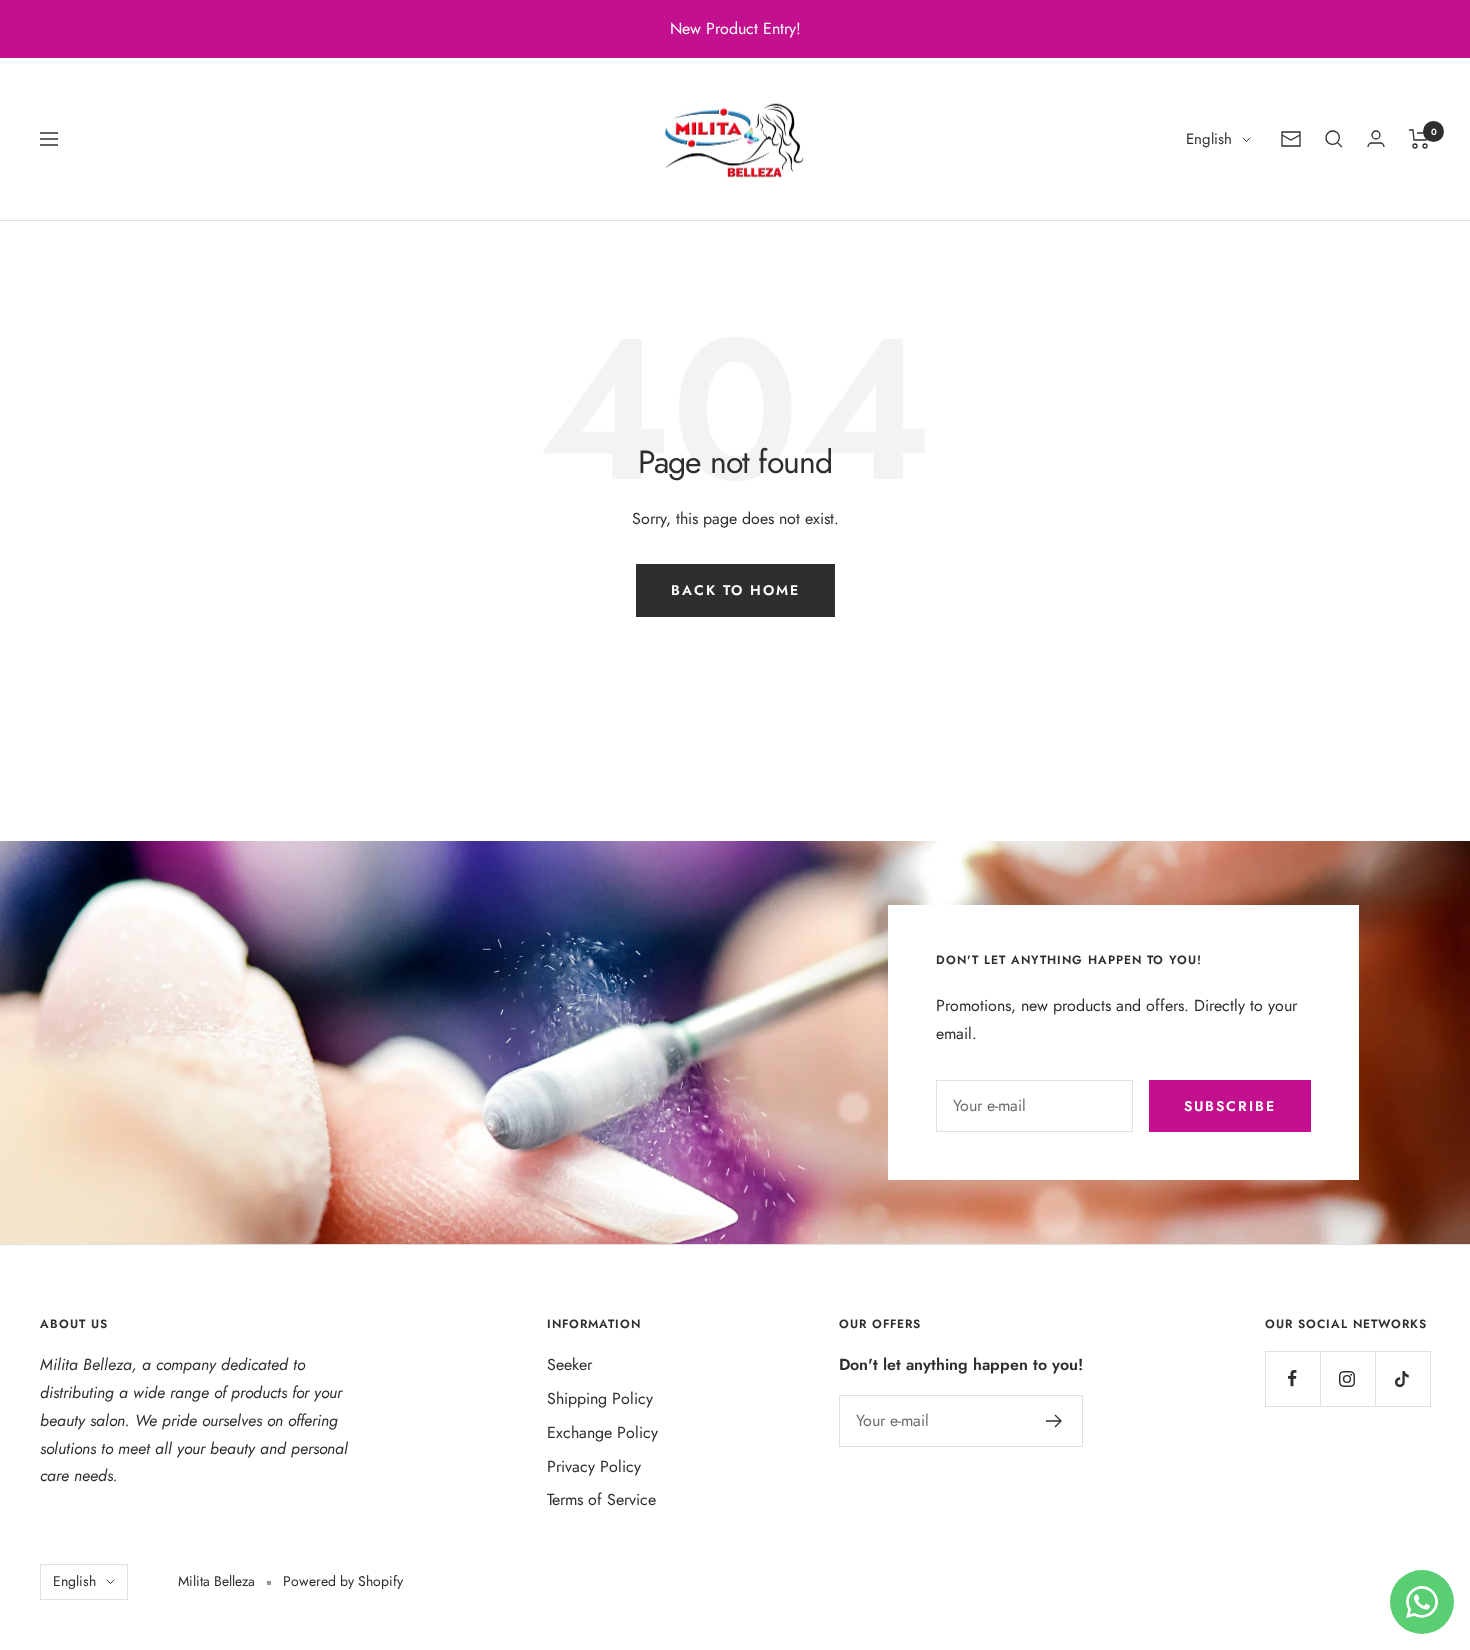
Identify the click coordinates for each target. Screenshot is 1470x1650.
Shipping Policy (600, 1398)
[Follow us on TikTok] (1402, 1378)
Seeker (569, 1364)
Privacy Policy (594, 1466)
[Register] (1054, 1421)
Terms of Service (601, 1499)
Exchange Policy (602, 1432)
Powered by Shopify (343, 1581)
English (1209, 139)
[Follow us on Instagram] (1347, 1378)
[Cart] (1419, 139)
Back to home (735, 590)
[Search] (1334, 139)
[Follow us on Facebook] (1292, 1378)
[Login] (1376, 138)
